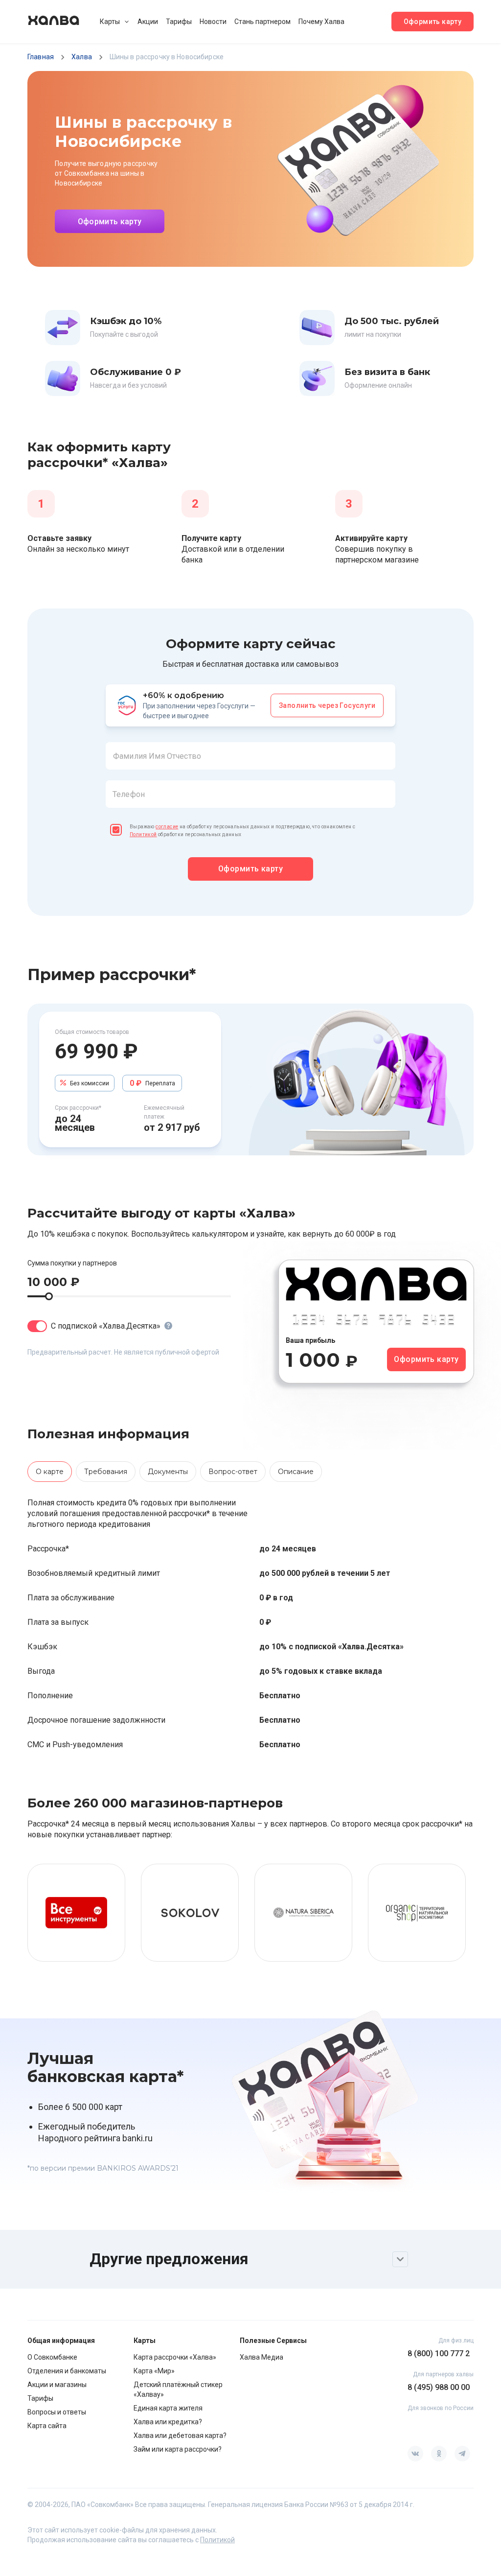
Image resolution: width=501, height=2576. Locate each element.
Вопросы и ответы (57, 2412)
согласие (167, 827)
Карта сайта (47, 2426)
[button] (250, 781)
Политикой (143, 834)
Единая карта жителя (168, 2408)
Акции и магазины (57, 2385)
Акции (148, 22)
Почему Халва (321, 22)
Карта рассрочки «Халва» (175, 2357)
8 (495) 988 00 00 (439, 2387)
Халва (82, 57)
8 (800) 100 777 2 (439, 2354)
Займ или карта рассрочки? (178, 2449)
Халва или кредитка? (168, 2422)
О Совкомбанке (52, 2357)
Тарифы (179, 22)
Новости (213, 22)
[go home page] (54, 22)
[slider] (49, 1296)
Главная (41, 57)
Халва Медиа (262, 2357)
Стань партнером (262, 22)
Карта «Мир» (154, 2371)
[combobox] (250, 756)
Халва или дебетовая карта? (180, 2435)
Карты (110, 22)
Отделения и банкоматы (67, 2371)
